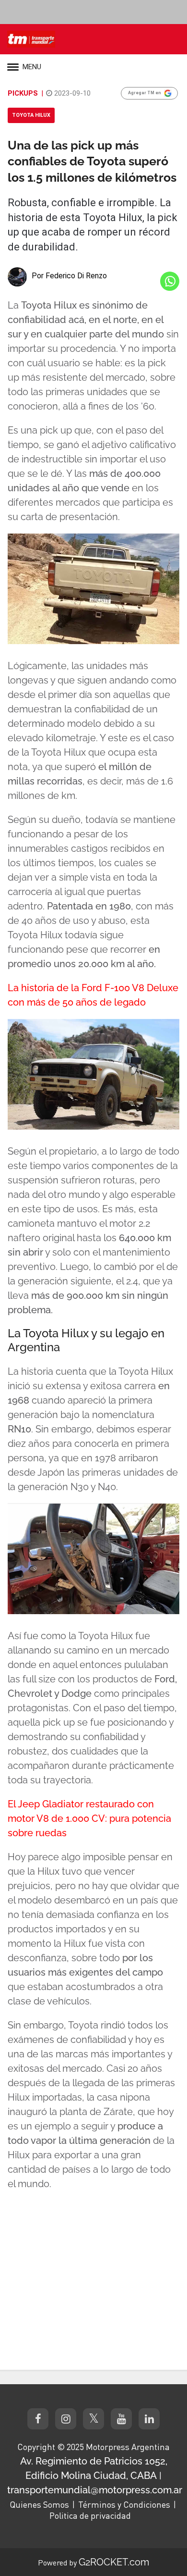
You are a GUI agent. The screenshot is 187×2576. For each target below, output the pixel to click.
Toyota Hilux (31, 115)
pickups (23, 93)
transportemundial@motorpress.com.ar (95, 2490)
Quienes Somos (39, 2504)
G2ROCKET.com (114, 2562)
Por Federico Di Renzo (69, 276)
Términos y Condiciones (124, 2504)
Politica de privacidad (90, 2515)
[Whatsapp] (170, 281)
